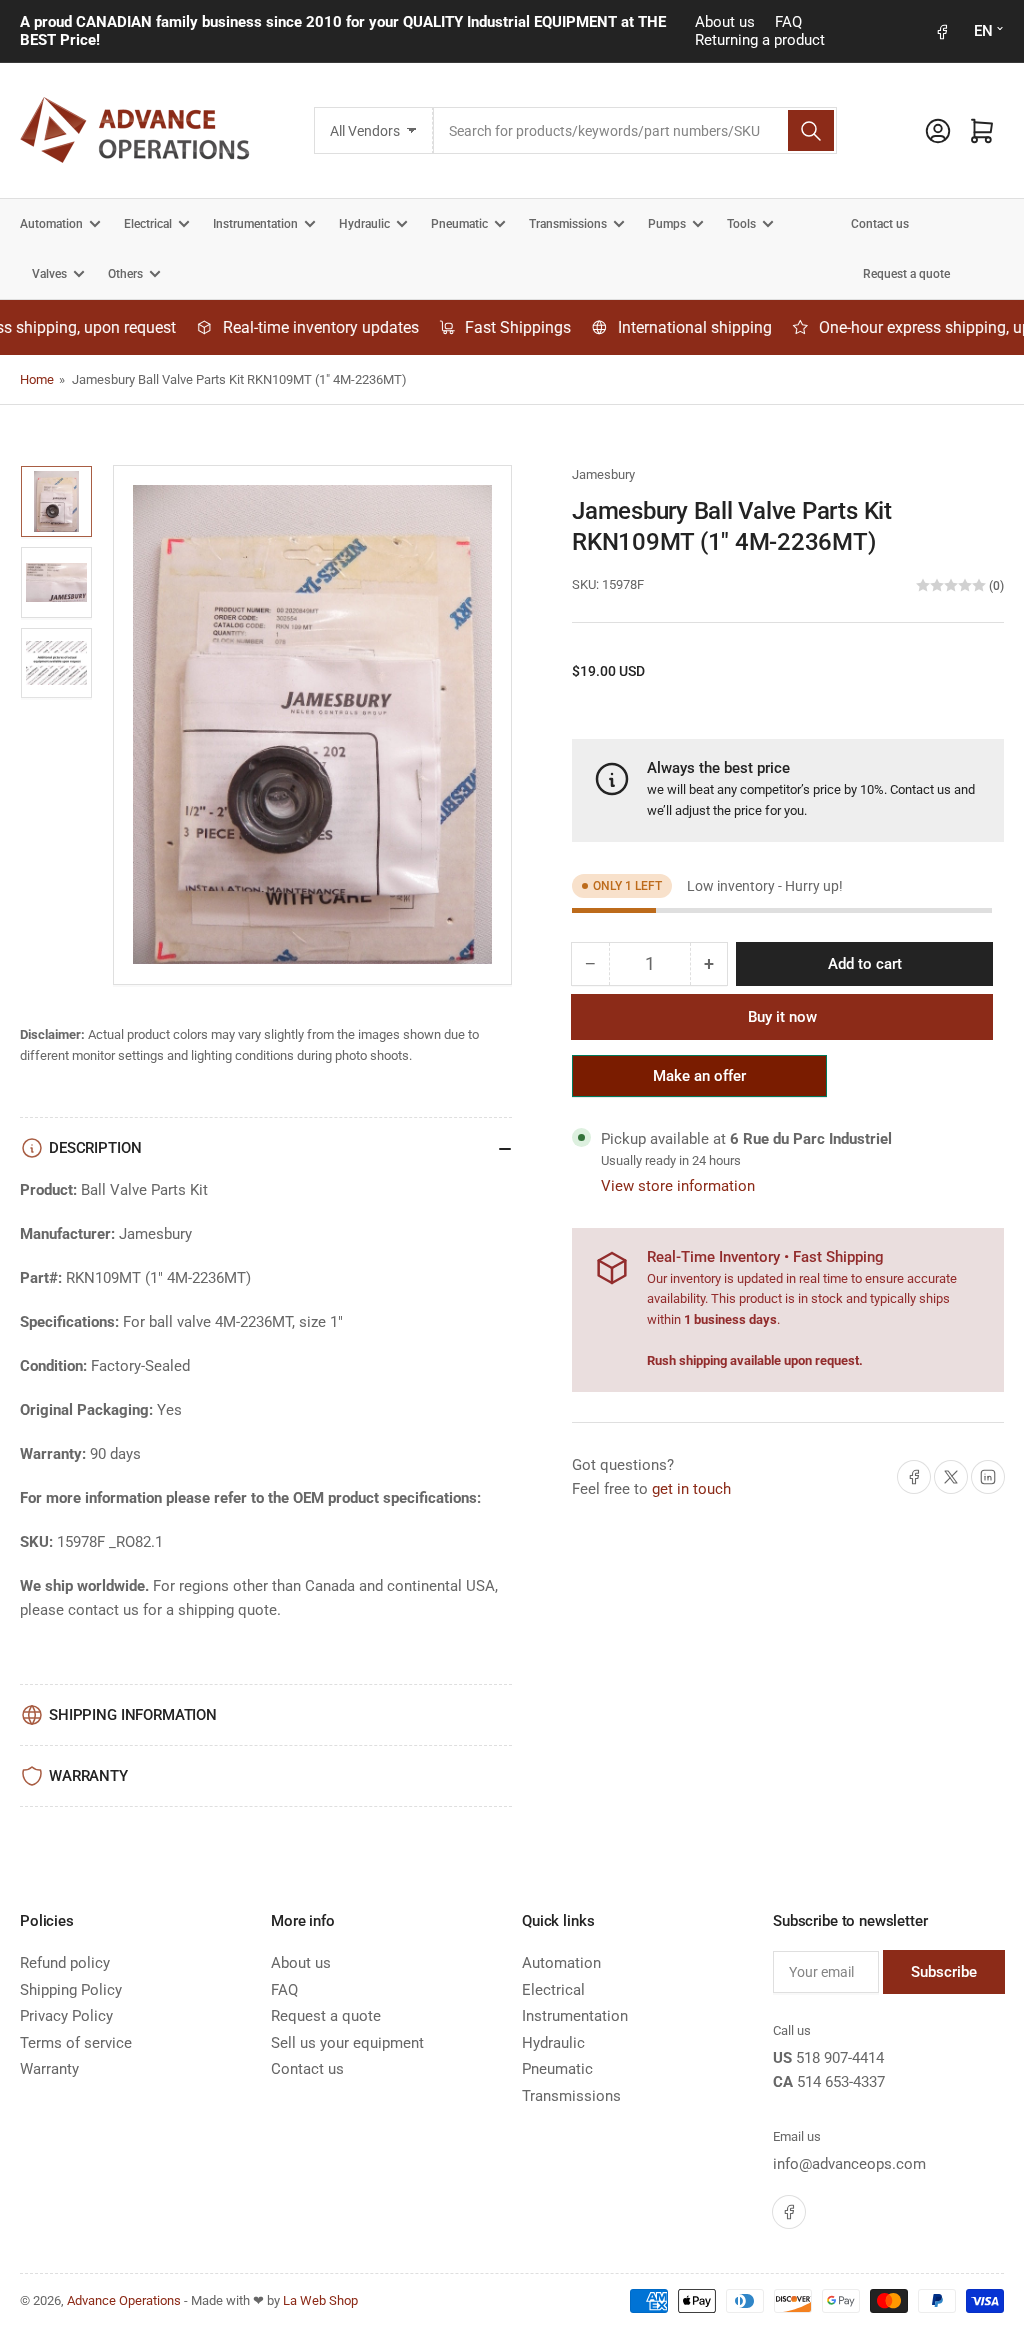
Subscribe (944, 1972)
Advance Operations (124, 2300)
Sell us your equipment (347, 2043)
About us (725, 22)
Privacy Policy (66, 2016)
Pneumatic (459, 224)
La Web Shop (320, 2300)
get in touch (691, 1489)
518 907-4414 (840, 2058)
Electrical (148, 224)
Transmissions (568, 224)
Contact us (880, 224)
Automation (51, 224)
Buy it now (782, 1017)
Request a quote (906, 274)
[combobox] (634, 130)
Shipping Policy (71, 1990)
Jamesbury (603, 474)
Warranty (49, 2069)
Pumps (667, 224)
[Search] (811, 130)
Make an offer (700, 1082)
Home (37, 379)
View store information (678, 1186)
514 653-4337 (841, 2082)
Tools (741, 224)
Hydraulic (364, 224)
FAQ (788, 22)
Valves (49, 274)
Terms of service (76, 2043)
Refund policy (65, 1963)
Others (125, 274)
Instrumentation (255, 224)
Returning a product (760, 40)
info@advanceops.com (849, 2164)
